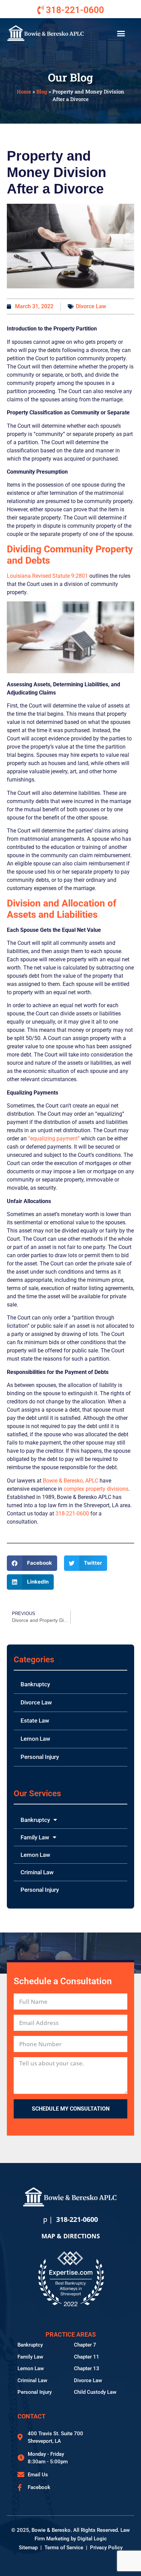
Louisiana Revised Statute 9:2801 (47, 576)
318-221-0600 (72, 1514)
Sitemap (28, 2548)
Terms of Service (64, 2548)
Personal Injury (40, 1757)
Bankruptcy (35, 1684)
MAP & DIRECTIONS (71, 2236)
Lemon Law (35, 1739)
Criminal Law (37, 1872)
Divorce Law (91, 306)
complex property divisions (96, 1489)
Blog (42, 91)
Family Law (35, 1837)
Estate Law (35, 1721)
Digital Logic (92, 2539)
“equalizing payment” (54, 1139)
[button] (121, 34)
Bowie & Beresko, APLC (70, 1481)
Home (24, 91)
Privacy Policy (106, 2548)
